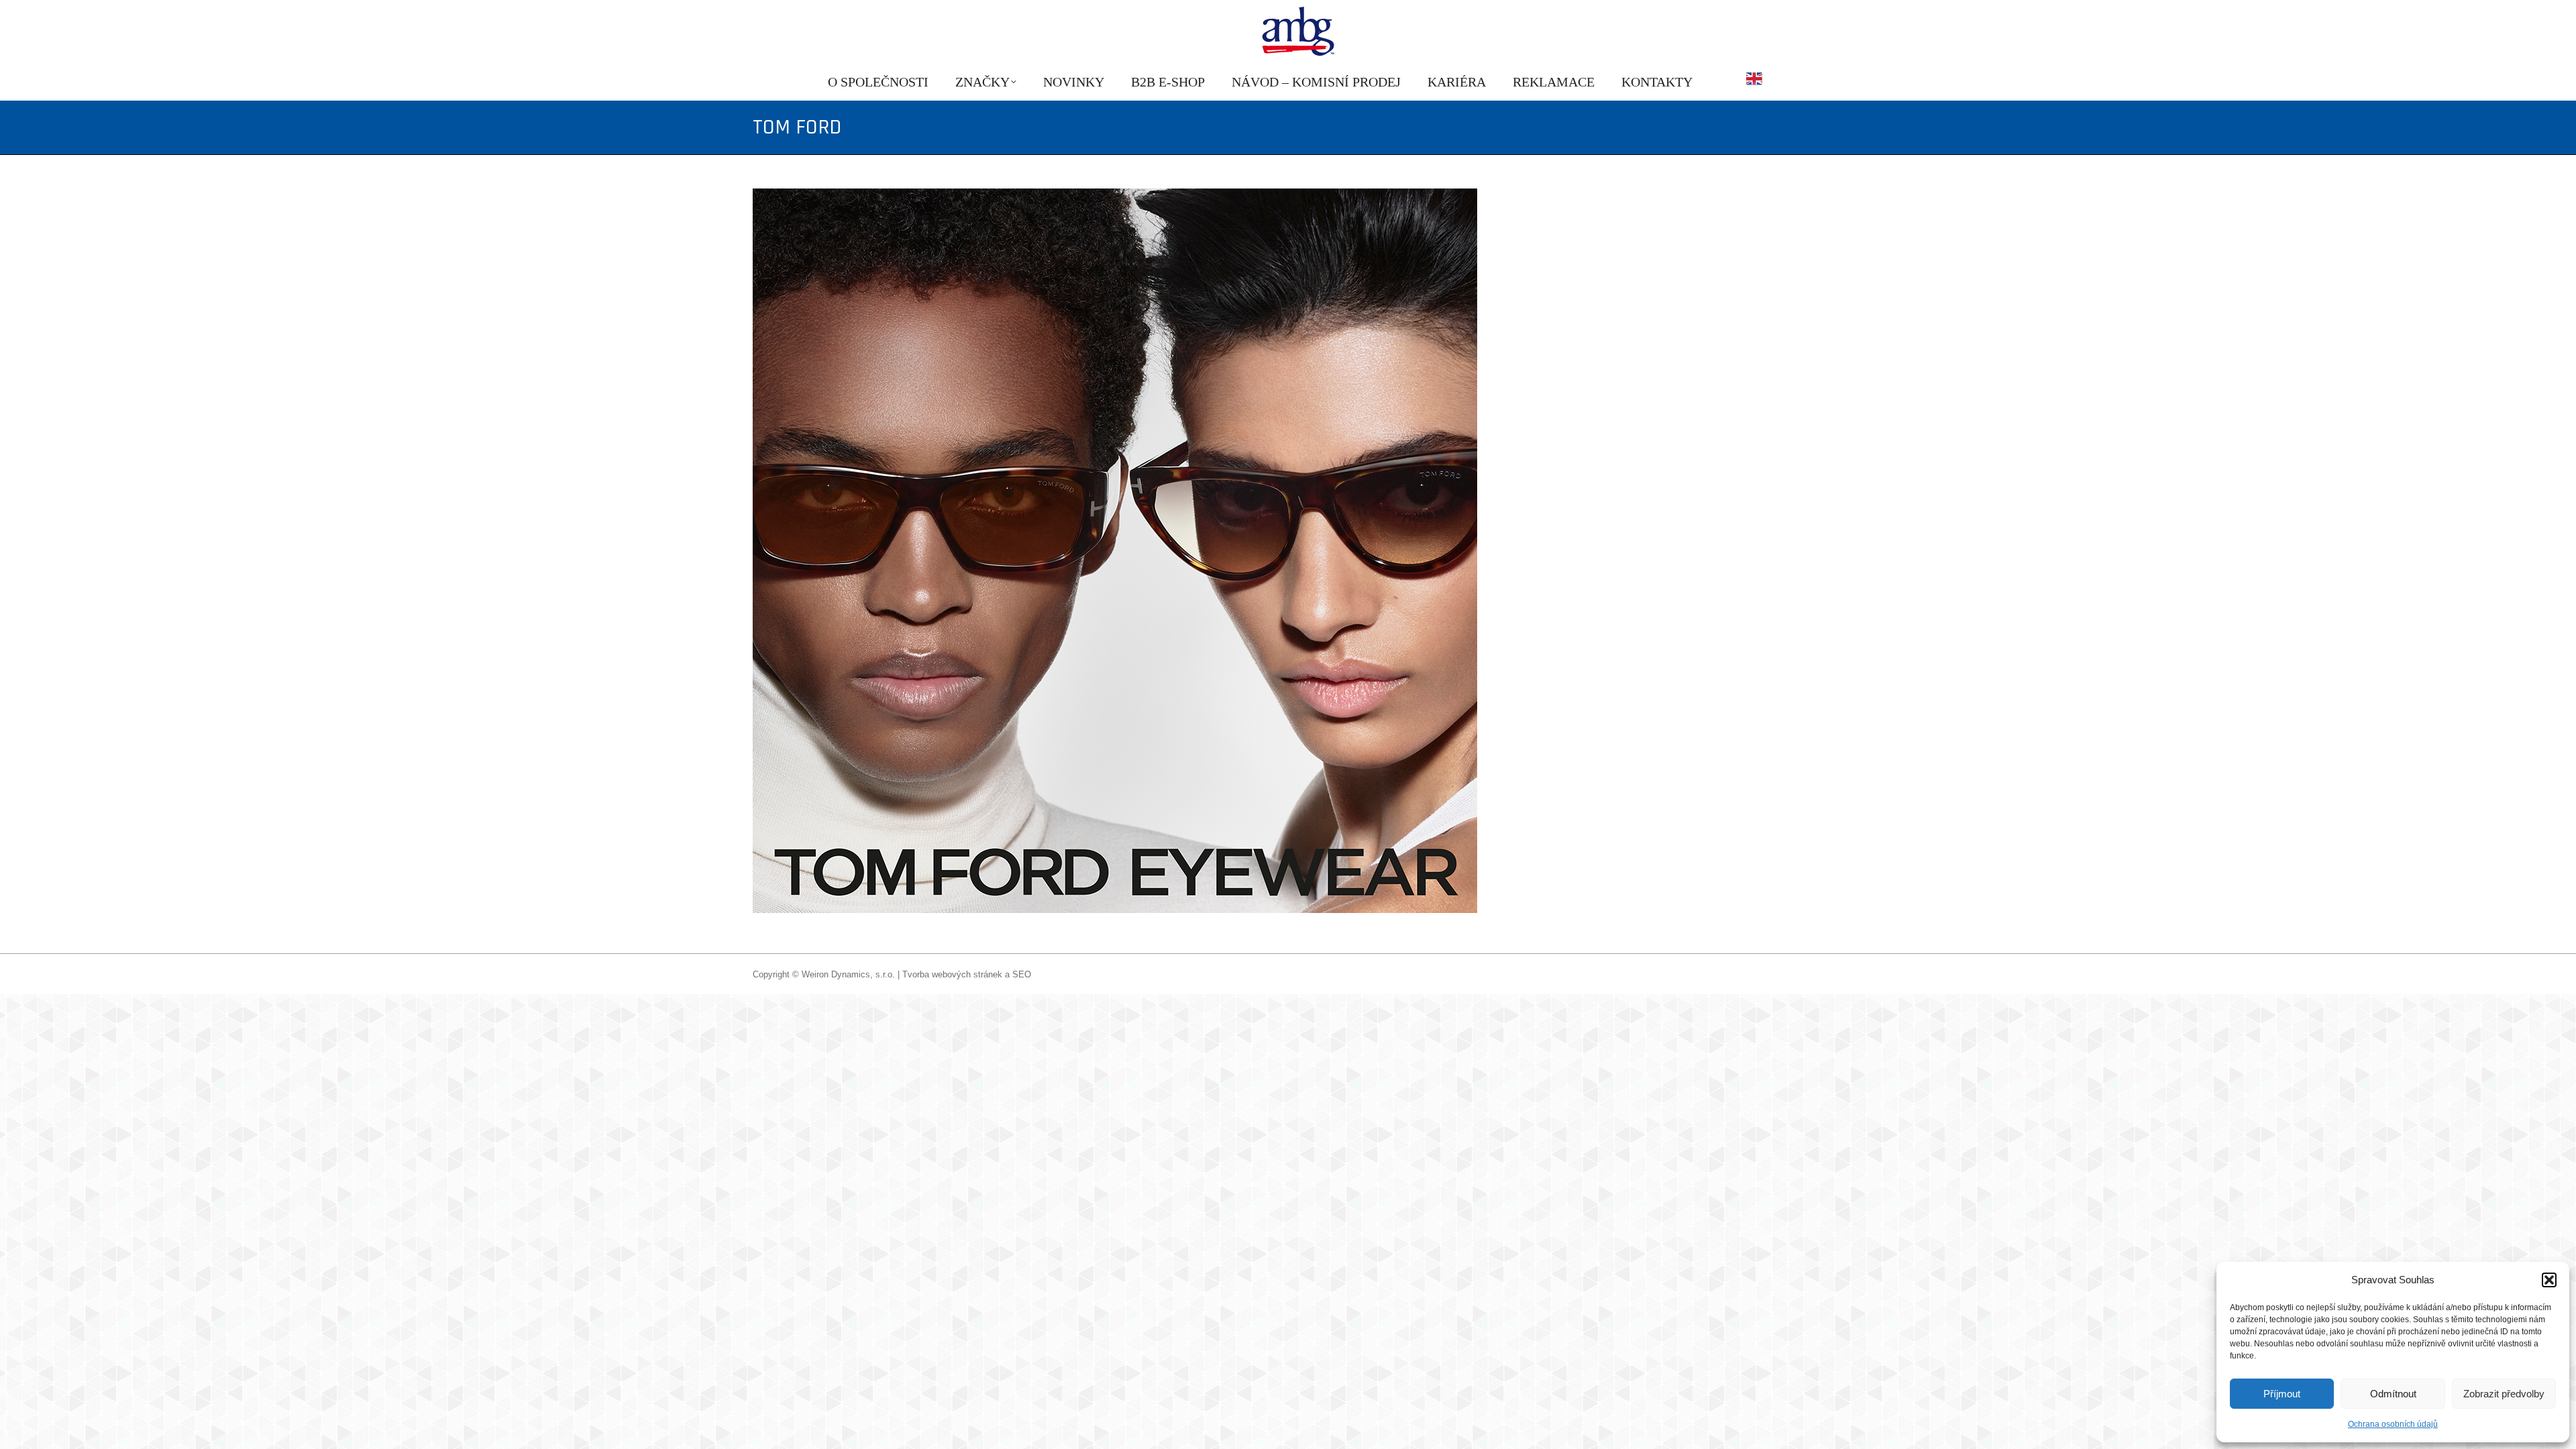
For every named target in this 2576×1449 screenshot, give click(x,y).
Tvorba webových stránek (952, 974)
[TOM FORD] (1288, 551)
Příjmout (2282, 1394)
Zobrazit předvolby (2504, 1394)
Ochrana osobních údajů (2393, 1424)
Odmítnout (2393, 1394)
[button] (2549, 1280)
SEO (1022, 974)
